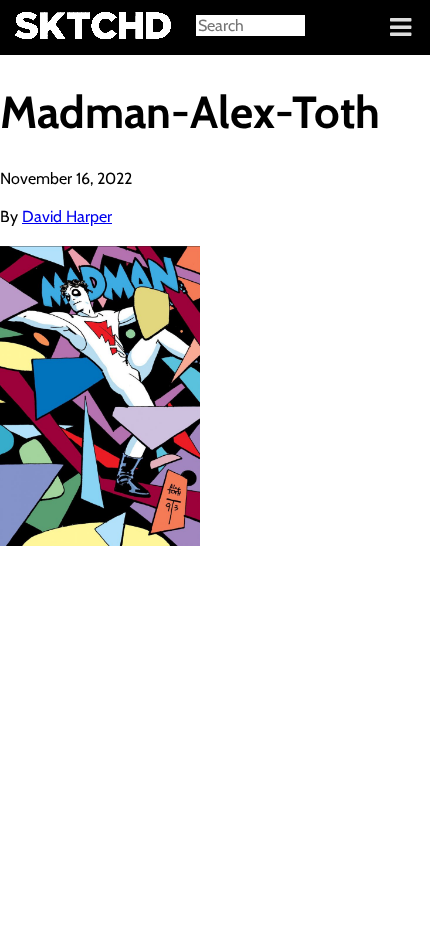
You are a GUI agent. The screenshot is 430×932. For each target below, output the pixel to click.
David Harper (67, 216)
